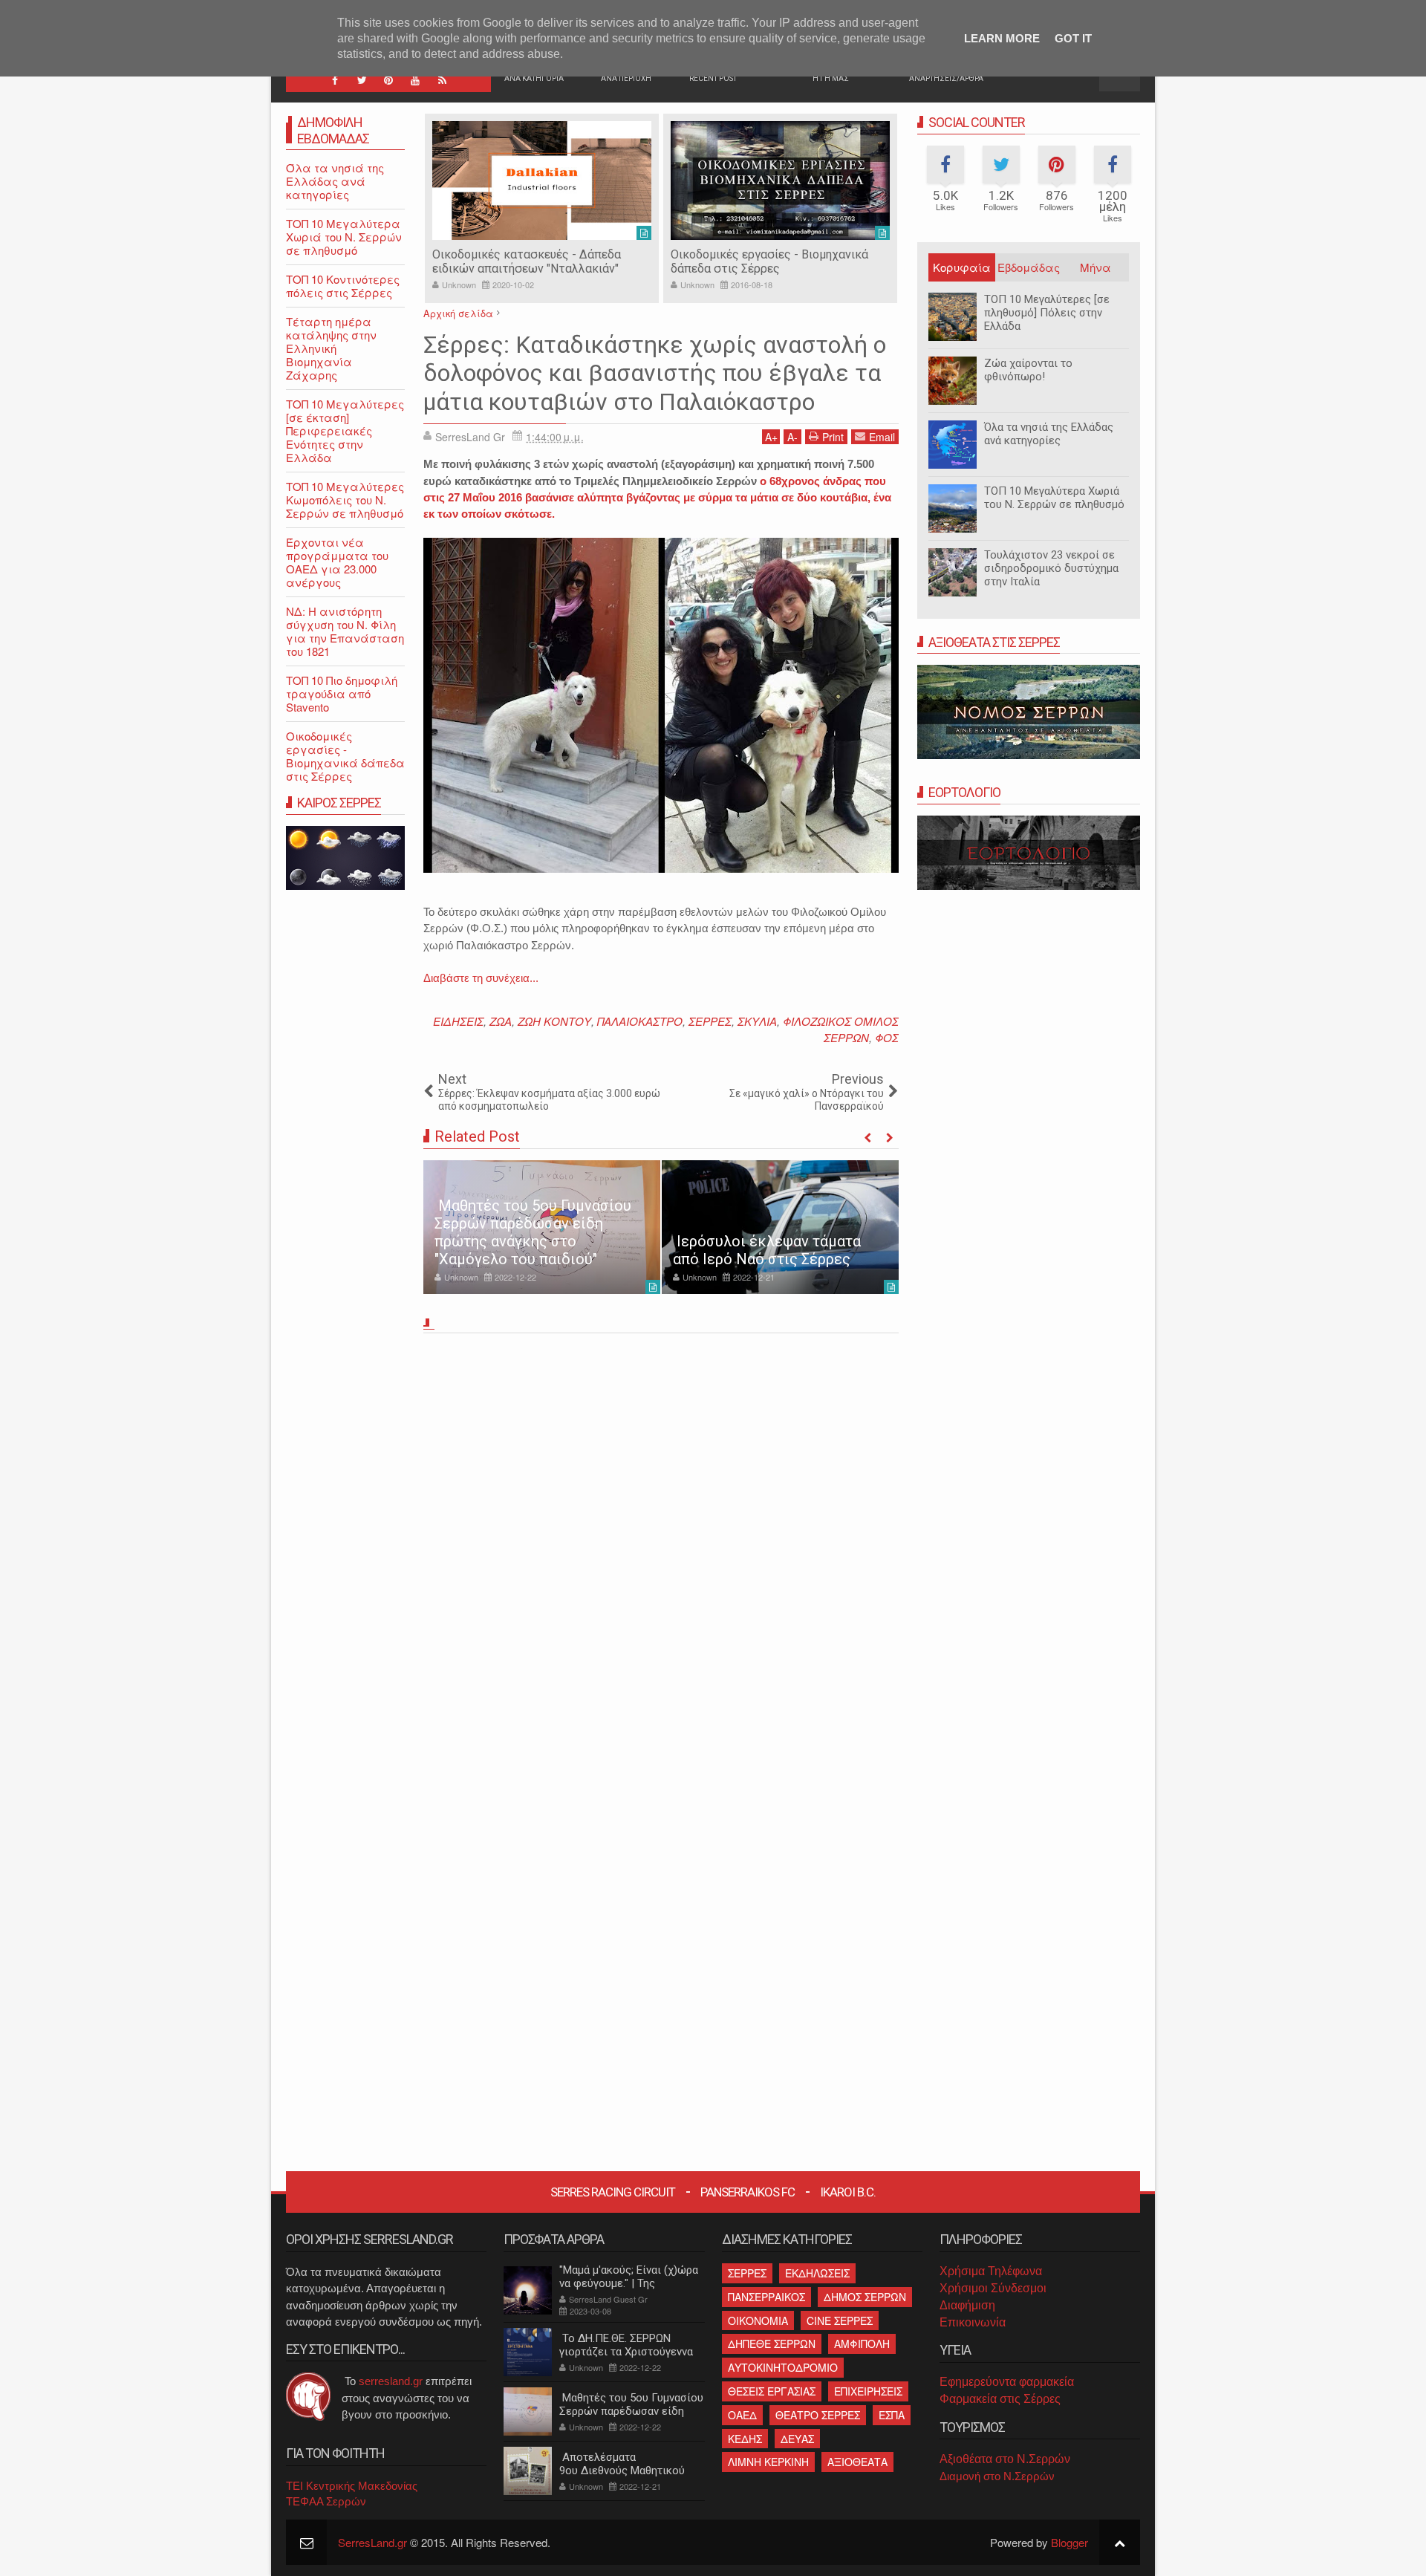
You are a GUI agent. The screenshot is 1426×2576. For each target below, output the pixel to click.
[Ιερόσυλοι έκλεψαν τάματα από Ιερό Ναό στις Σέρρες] (780, 1227)
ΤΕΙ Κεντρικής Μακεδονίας (352, 2486)
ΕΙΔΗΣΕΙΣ (458, 1021)
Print (833, 437)
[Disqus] (661, 1546)
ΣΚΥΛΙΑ (757, 1021)
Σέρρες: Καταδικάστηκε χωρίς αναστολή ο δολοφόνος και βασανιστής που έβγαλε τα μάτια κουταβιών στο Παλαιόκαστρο (655, 373)
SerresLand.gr (372, 2542)
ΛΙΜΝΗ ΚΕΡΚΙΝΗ (768, 2462)
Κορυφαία (962, 267)
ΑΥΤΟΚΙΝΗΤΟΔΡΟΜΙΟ (783, 2367)
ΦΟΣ (887, 1037)
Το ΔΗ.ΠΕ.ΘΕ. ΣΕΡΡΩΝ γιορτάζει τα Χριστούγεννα (626, 2345)
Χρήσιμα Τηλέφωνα (991, 2271)
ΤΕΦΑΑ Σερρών (326, 2501)
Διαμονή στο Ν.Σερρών (997, 2476)
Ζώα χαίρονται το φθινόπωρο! (1028, 370)
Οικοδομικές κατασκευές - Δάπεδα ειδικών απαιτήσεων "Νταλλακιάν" (527, 261)
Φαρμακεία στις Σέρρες (1000, 2399)
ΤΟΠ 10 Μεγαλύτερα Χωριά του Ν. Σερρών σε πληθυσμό (1054, 498)
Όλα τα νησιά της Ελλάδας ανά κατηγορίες (1049, 434)
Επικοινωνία (973, 2322)
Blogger (1069, 2542)
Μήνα (1095, 267)
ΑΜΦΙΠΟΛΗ (862, 2344)
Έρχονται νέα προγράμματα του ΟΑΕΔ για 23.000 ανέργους (337, 562)
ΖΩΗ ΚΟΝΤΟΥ (554, 1021)
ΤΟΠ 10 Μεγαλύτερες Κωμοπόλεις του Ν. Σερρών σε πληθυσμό (345, 500)
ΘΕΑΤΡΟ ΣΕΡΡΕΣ (818, 2415)
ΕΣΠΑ (892, 2415)
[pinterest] (388, 80)
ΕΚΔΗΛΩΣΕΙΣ (817, 2273)
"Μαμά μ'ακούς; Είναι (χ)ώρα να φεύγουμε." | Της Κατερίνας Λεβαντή (629, 2283)
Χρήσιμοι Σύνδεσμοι (993, 2288)
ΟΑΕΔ (742, 2415)
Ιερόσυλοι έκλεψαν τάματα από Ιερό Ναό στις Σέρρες (767, 1250)
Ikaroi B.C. (848, 2192)
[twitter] (362, 80)
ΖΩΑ (501, 1021)
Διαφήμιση (967, 2305)
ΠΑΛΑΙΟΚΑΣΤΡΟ (640, 1021)
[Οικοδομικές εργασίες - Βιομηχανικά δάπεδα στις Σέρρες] (780, 180)
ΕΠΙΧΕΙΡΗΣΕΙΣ (868, 2391)
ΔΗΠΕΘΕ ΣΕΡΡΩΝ (772, 2344)
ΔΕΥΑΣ (797, 2439)
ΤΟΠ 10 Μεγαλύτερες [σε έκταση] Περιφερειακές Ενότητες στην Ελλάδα (345, 430)
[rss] (442, 80)
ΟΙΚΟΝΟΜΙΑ (758, 2320)
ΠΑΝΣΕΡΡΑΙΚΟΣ (766, 2297)
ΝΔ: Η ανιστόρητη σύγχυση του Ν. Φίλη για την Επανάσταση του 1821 (345, 631)
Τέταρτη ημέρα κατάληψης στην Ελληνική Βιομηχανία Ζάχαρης (331, 348)
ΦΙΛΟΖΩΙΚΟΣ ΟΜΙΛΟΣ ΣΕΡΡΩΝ (841, 1029)
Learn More (1002, 38)
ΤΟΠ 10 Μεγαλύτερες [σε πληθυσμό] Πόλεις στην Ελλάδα (1047, 313)
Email (882, 437)
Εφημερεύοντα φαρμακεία (1007, 2382)
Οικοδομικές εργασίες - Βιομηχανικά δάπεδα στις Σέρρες (769, 261)
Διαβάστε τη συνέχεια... (481, 978)
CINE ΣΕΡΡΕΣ (840, 2320)
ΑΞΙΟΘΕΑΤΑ (857, 2462)
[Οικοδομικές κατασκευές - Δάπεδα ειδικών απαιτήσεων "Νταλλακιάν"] (542, 180)
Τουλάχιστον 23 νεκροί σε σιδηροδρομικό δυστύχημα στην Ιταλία (1051, 568)
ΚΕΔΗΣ (745, 2439)
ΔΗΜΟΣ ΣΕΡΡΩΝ (865, 2297)
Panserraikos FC (748, 2192)
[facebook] (335, 80)
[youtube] (415, 80)
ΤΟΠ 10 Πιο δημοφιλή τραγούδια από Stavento (342, 693)
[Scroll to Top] (1120, 2542)
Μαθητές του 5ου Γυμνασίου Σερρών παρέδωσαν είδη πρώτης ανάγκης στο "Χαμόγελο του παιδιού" (533, 1232)
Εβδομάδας (1029, 267)
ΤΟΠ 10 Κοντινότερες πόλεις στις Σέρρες (343, 286)
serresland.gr (391, 2381)
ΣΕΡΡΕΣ (710, 1021)
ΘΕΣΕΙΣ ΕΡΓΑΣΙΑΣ (772, 2391)
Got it (1073, 38)
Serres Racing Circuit (613, 2192)
